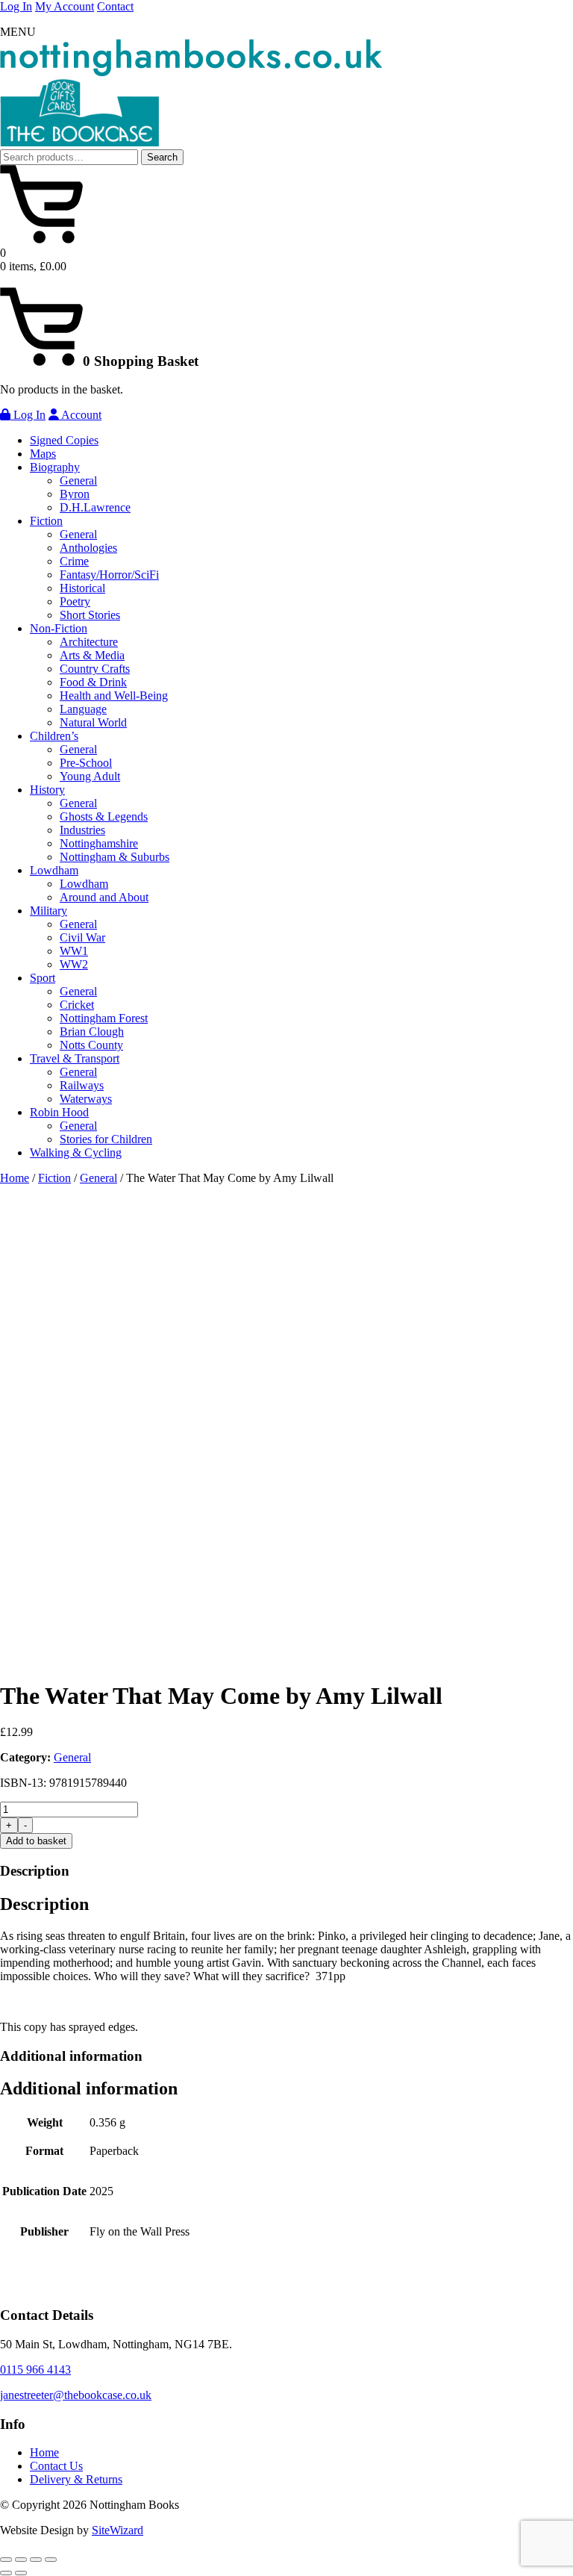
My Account (65, 6)
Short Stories (90, 615)
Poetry (75, 601)
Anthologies (88, 548)
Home (15, 1178)
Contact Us (56, 2466)
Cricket (77, 1005)
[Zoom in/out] (6, 2560)
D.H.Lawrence (95, 507)
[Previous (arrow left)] (6, 2573)
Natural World (93, 722)
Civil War (82, 937)
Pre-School (86, 763)
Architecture (89, 642)
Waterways (86, 1099)
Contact (115, 6)
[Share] (36, 2560)
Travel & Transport (75, 1058)
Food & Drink (93, 682)
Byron (75, 494)
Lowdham (54, 870)
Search (162, 157)
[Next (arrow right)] (21, 2573)
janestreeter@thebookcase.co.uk (76, 2395)
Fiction (46, 521)
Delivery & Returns (76, 2479)
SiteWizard (118, 2530)
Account (80, 415)
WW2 (74, 964)
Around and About (104, 897)
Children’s (54, 736)
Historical (82, 588)
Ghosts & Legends (104, 816)
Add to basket (36, 1841)
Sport (43, 978)
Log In (16, 6)
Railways (82, 1085)
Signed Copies (64, 440)
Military (48, 911)
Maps (43, 454)
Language (83, 709)
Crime (74, 561)
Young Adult (90, 776)
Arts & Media (92, 655)
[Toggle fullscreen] (21, 2560)
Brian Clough (92, 1032)
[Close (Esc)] (51, 2560)
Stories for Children (106, 1139)
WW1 (74, 951)
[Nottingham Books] (191, 72)
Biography (55, 467)
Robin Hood (59, 1112)
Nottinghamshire (99, 843)
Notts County (91, 1045)
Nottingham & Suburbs (115, 857)
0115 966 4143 (35, 2370)
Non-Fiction (59, 628)
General (78, 480)
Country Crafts (95, 669)
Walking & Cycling (76, 1152)
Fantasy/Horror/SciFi (109, 575)
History (47, 790)
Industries (82, 830)
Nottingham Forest (104, 1018)
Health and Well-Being (114, 696)
